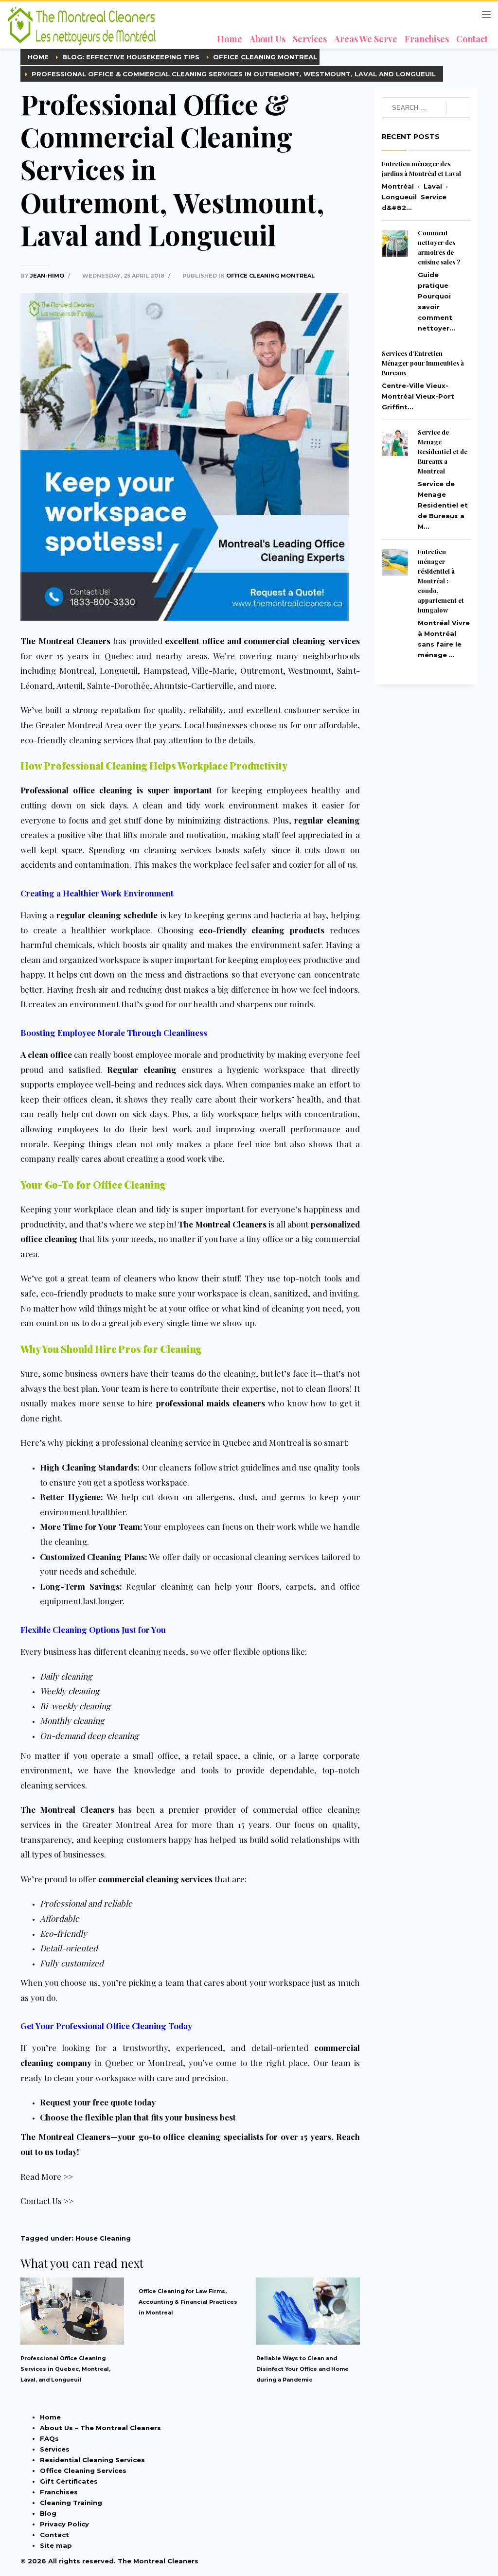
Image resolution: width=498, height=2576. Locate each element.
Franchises (59, 2492)
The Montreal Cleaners (65, 641)
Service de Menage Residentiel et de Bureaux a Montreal (443, 451)
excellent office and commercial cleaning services (262, 641)
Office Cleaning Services (83, 2471)
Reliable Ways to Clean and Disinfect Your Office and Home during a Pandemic (302, 2369)
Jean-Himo (48, 276)
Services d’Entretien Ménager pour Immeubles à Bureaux (423, 363)
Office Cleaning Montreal (270, 276)
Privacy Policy (64, 2524)
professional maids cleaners (211, 1403)
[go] (458, 108)
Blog (48, 2513)
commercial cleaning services (155, 1879)
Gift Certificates (69, 2481)
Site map (56, 2545)
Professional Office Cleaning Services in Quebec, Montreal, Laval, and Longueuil (65, 2369)
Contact (54, 2535)
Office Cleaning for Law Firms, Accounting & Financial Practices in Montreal (188, 2302)
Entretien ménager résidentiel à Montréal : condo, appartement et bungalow (441, 581)
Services (55, 2449)
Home (50, 2417)
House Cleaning (103, 2238)
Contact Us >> (47, 2201)
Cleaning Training (71, 2503)
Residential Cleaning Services (92, 2460)
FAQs (49, 2438)
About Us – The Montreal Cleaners (100, 2428)
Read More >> (47, 2176)
